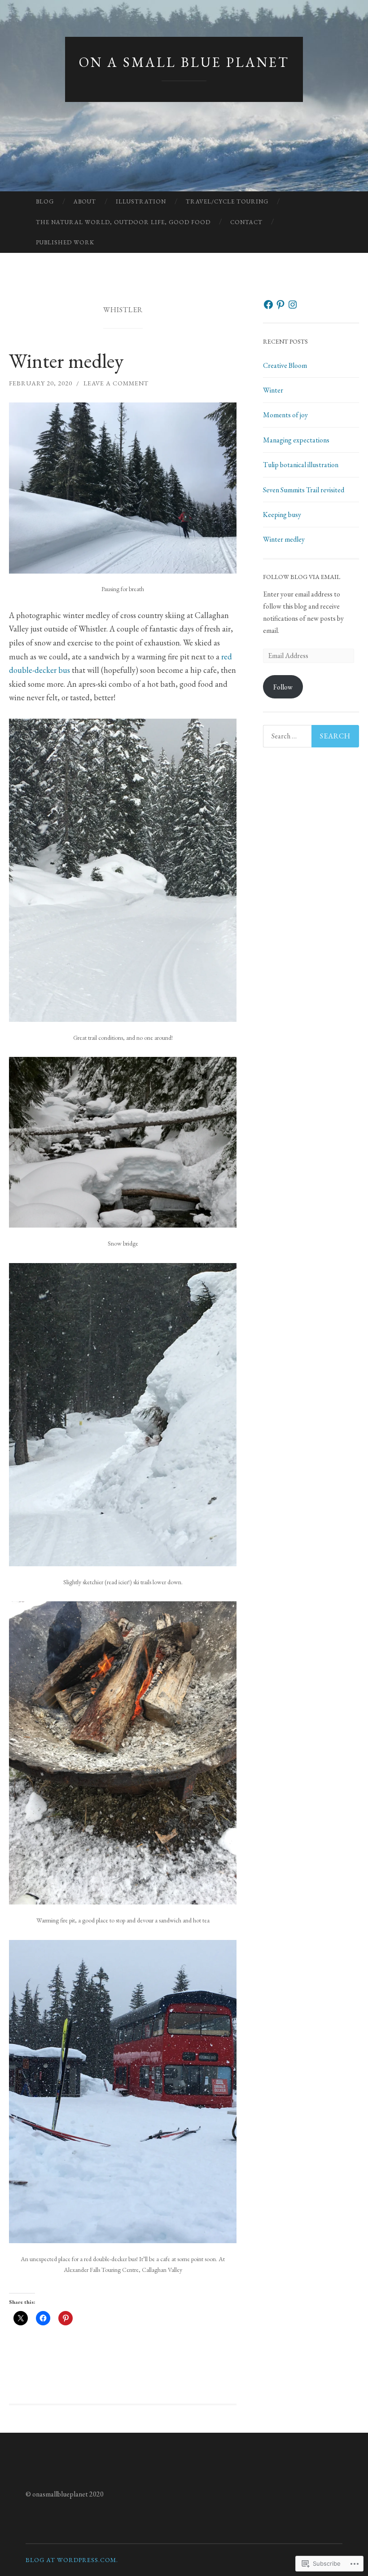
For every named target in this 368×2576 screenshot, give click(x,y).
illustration (141, 201)
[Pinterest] (280, 305)
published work (65, 242)
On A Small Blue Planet (184, 62)
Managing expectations (296, 440)
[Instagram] (293, 305)
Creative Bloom (285, 365)
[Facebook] (268, 305)
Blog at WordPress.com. (72, 2560)
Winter (273, 390)
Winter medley (66, 361)
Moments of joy (285, 415)
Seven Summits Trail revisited (304, 490)
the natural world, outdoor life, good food (123, 222)
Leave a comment (116, 383)
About (85, 201)
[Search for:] (311, 736)
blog (45, 201)
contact (246, 222)
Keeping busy (282, 515)
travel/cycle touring (227, 201)
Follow (283, 687)
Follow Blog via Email (302, 577)
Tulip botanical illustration (301, 465)
